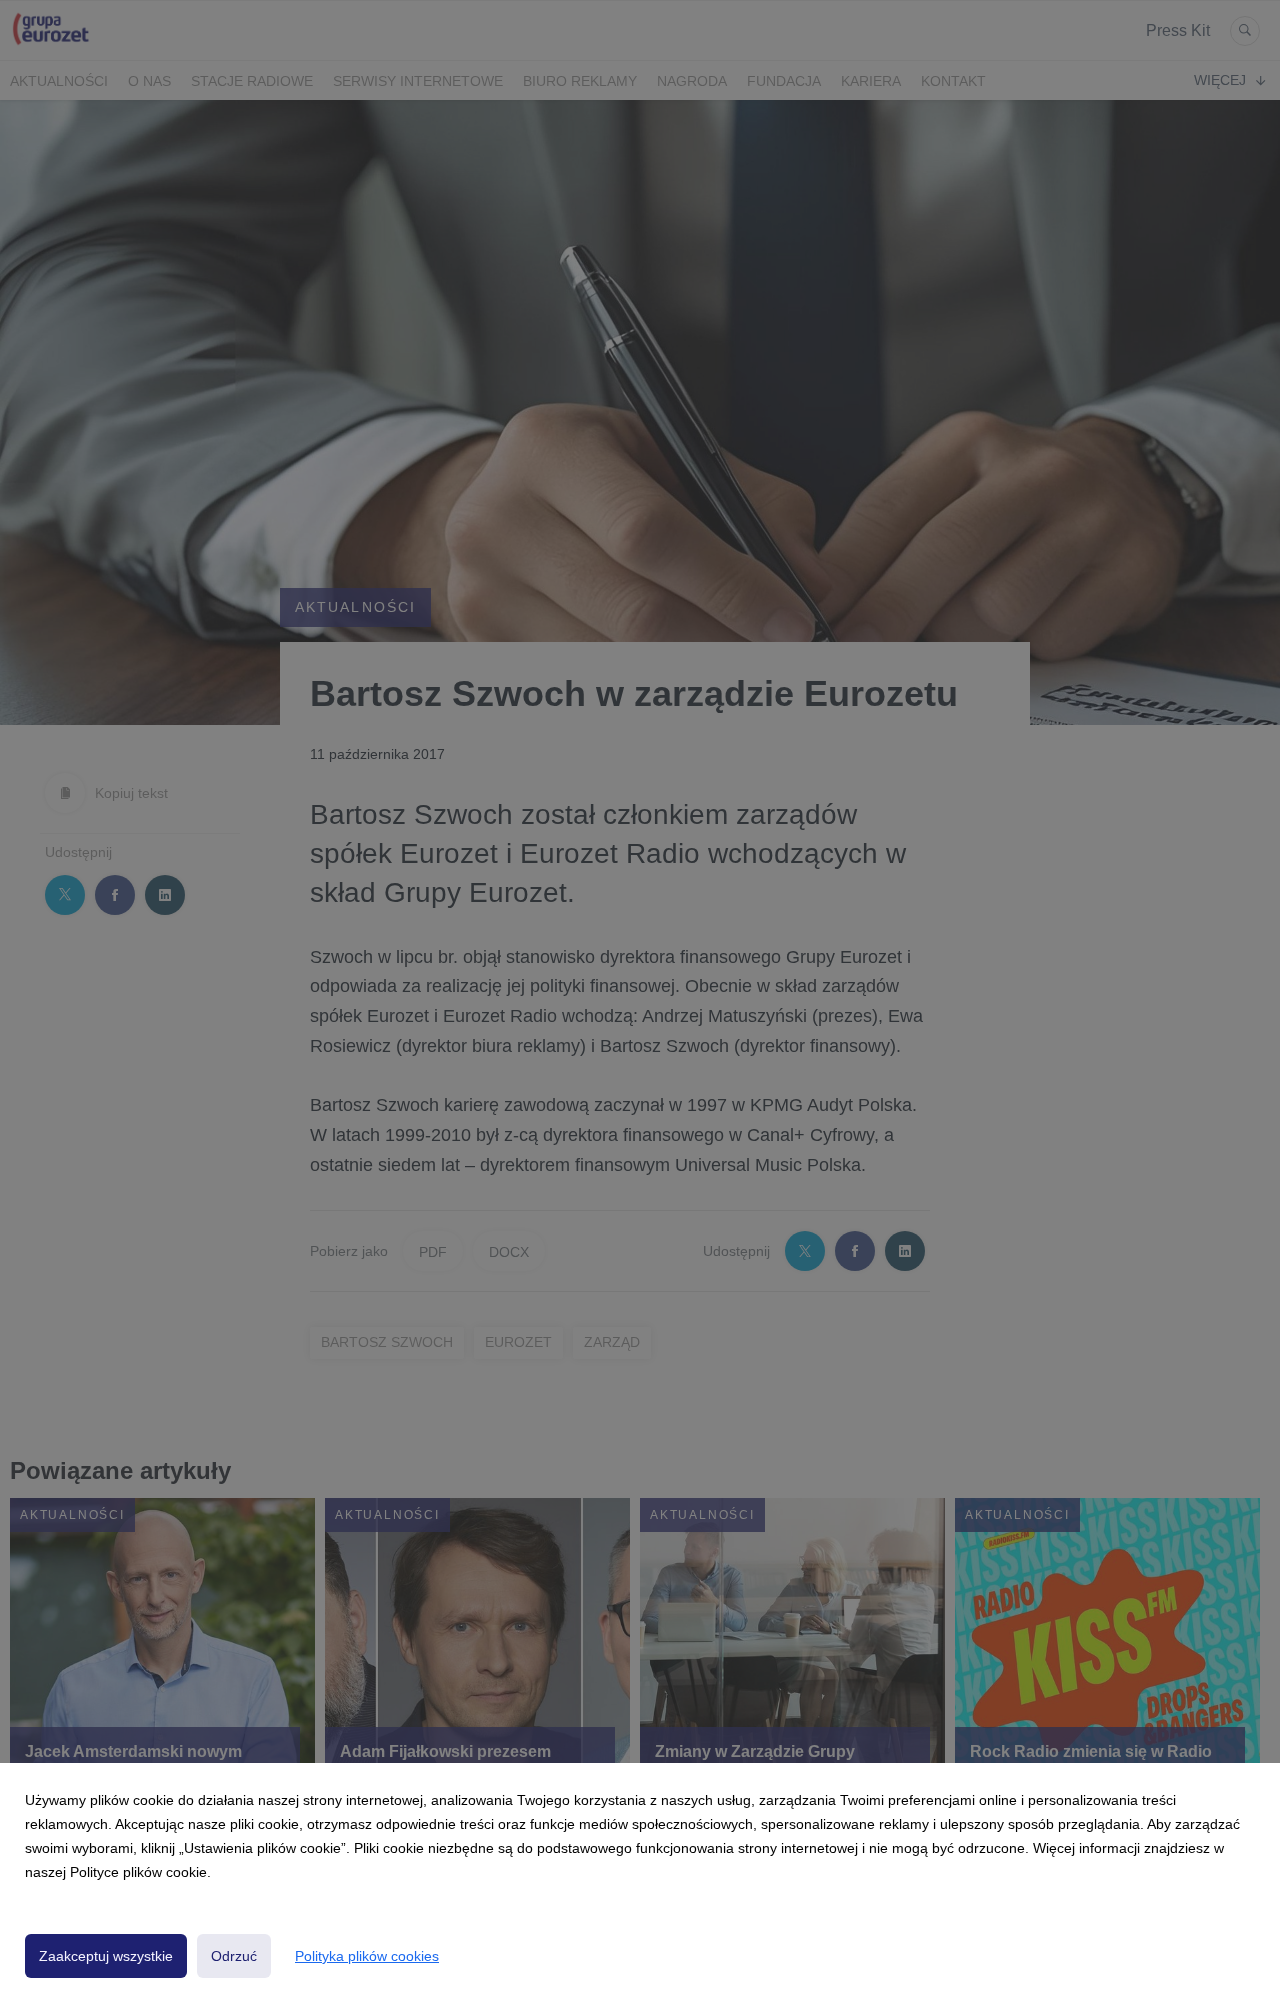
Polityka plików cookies (367, 1956)
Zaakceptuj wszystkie (106, 1956)
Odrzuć (234, 1956)
